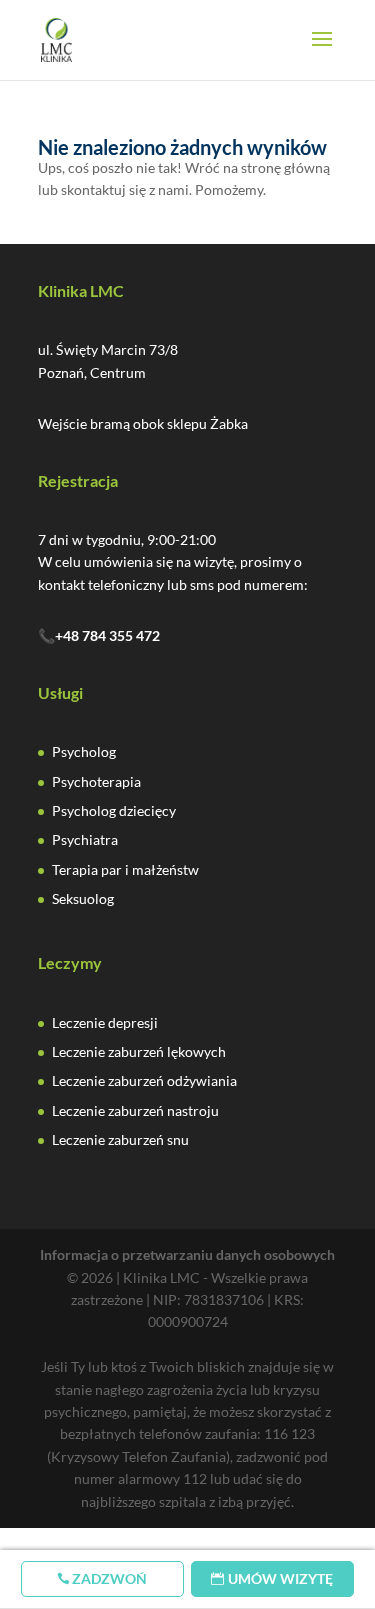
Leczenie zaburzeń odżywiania (144, 1080)
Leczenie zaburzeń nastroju (135, 1110)
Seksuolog (83, 898)
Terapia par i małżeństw (125, 869)
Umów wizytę (280, 1578)
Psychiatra (85, 839)
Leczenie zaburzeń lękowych (139, 1051)
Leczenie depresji (105, 1022)
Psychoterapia (96, 781)
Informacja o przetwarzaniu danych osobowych (187, 1254)
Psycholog (84, 751)
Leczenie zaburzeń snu (120, 1139)
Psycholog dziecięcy (114, 810)
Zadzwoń (109, 1578)
